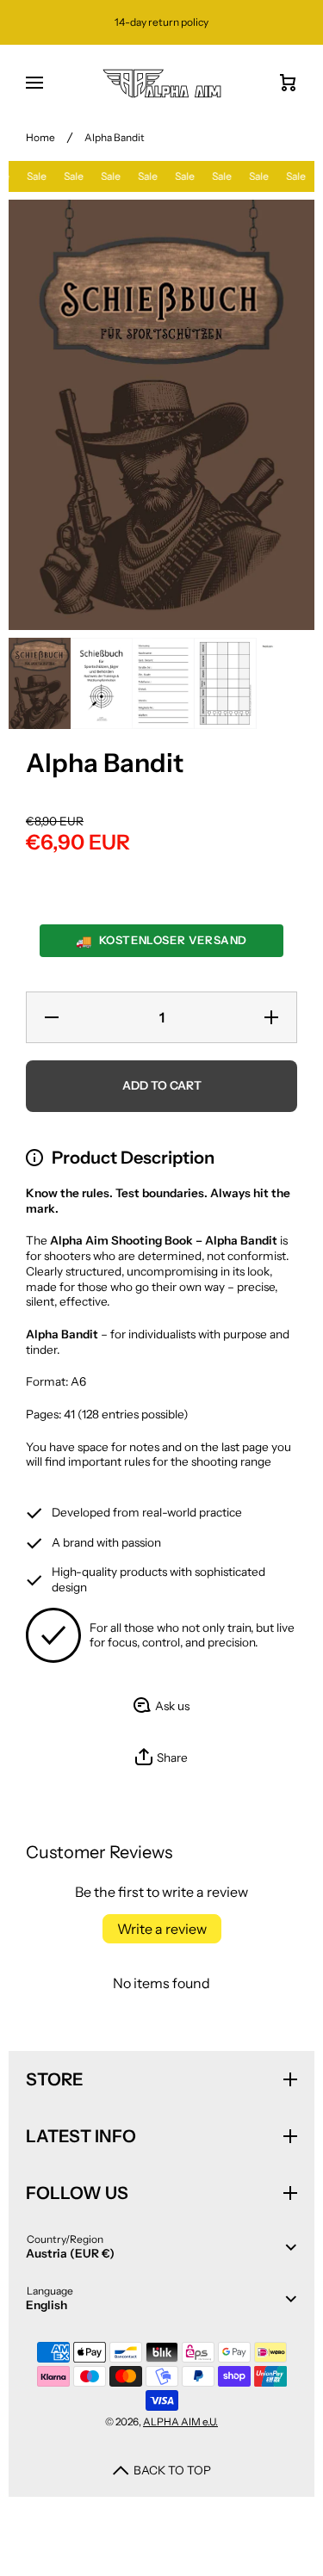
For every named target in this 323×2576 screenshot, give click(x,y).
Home (40, 137)
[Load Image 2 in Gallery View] (102, 683)
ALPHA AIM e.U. (180, 2422)
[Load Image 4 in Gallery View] (226, 683)
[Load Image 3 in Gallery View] (164, 683)
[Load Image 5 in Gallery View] (288, 683)
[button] (161, 1757)
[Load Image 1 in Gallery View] (40, 683)
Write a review (162, 1929)
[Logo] (161, 83)
